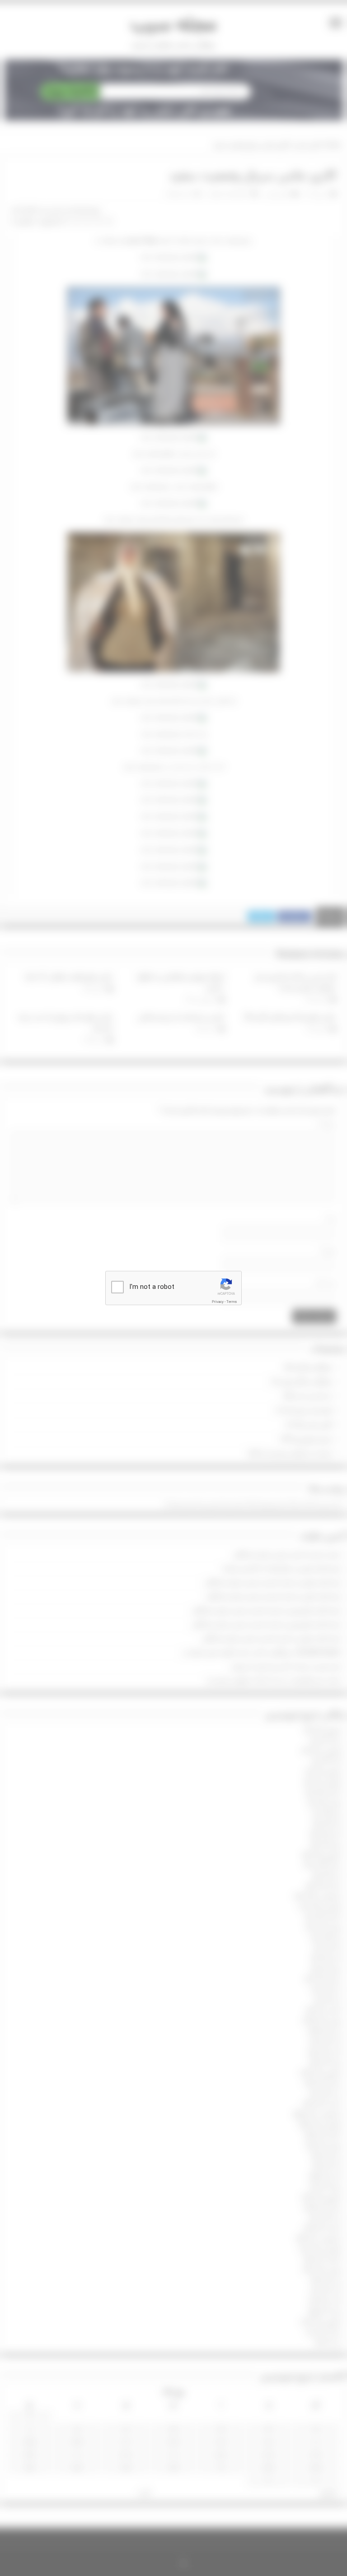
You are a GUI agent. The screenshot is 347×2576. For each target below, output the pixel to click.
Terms (232, 1302)
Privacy (218, 1302)
